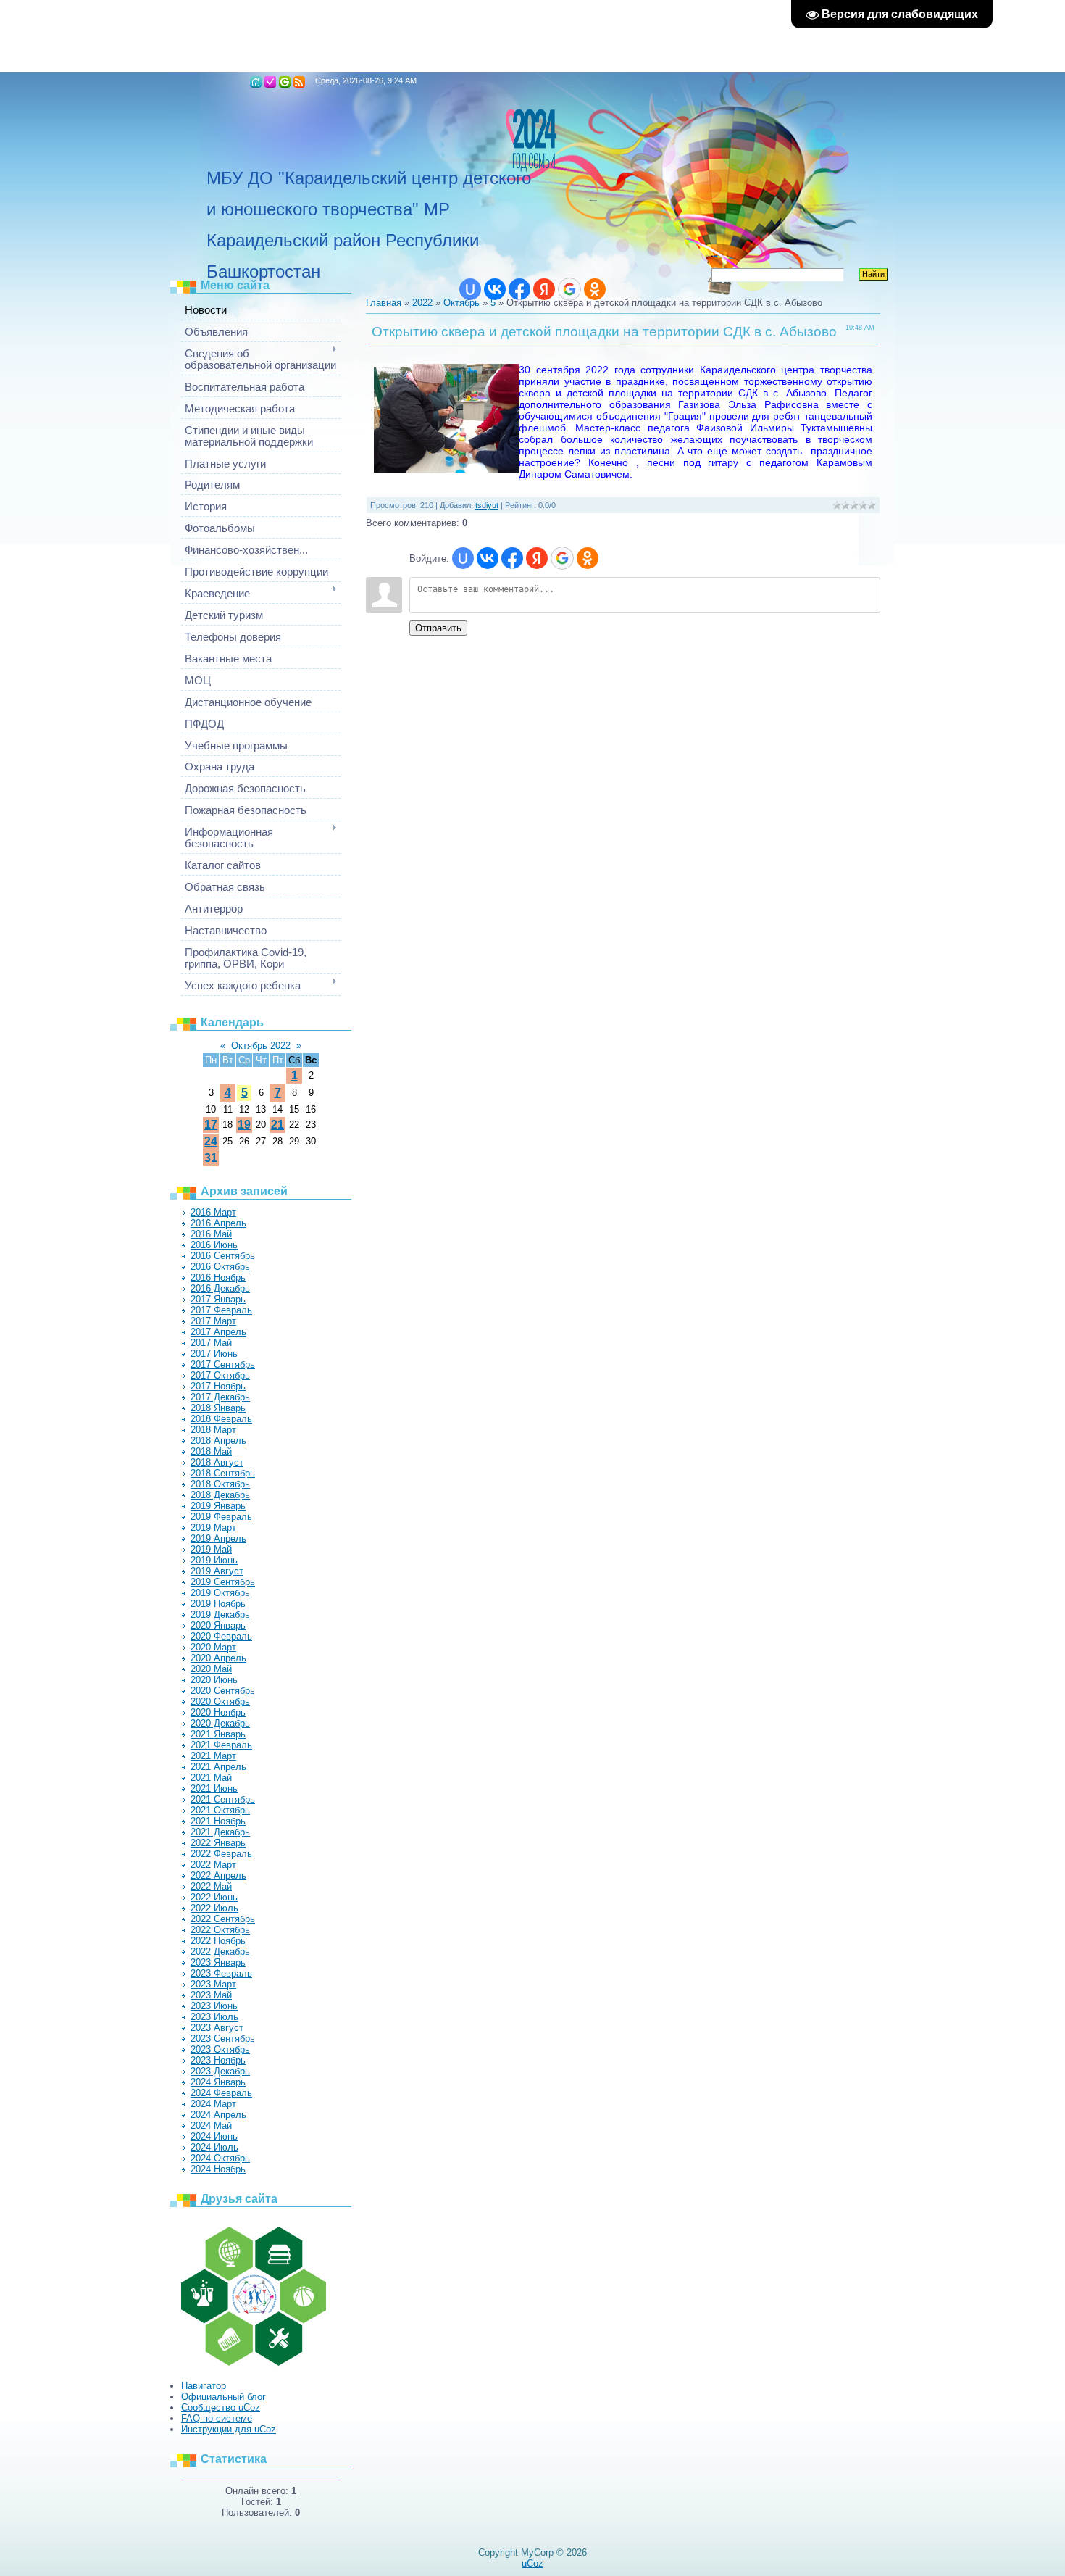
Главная (256, 82)
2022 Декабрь (220, 1952)
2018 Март (213, 1430)
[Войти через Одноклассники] (595, 289)
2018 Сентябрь (223, 1473)
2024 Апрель (218, 2115)
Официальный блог (224, 2397)
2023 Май (211, 1995)
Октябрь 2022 (261, 1046)
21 (277, 1125)
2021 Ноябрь (218, 1821)
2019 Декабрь (220, 1615)
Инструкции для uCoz (229, 2429)
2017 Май (211, 1343)
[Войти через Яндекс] (544, 289)
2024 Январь (218, 2082)
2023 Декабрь (220, 2071)
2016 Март (213, 1212)
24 (211, 1141)
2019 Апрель (218, 1538)
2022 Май (211, 1886)
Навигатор (204, 2386)
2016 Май (211, 1234)
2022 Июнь (214, 1897)
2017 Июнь (214, 1354)
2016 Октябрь (220, 1267)
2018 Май (211, 1451)
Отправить (438, 628)
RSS (299, 82)
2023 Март (213, 1984)
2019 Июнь (214, 1560)
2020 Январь (218, 1625)
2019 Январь (218, 1506)
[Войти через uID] (470, 289)
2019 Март (213, 1528)
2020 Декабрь (220, 1723)
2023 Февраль (221, 1973)
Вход (285, 82)
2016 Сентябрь (223, 1256)
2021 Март (213, 1756)
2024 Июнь (214, 2136)
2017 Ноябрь (218, 1386)
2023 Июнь (214, 2006)
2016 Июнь (214, 1245)
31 (211, 1158)
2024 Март (213, 2104)
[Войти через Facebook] (519, 289)
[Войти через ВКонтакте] (495, 289)
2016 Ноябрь (218, 1277)
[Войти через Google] (569, 289)
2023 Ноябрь (218, 2060)
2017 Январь (218, 1299)
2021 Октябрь (220, 1810)
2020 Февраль (221, 1636)
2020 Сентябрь (223, 1691)
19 (244, 1125)
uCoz (532, 2563)
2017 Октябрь (220, 1375)
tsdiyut (487, 505)
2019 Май (211, 1549)
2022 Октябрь (220, 1930)
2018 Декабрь (220, 1495)
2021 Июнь (214, 1788)
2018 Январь (218, 1408)
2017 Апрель (218, 1332)
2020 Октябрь (220, 1702)
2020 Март (213, 1647)
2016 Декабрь (220, 1288)
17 (211, 1125)
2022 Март (213, 1865)
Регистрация (270, 82)
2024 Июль (214, 2147)
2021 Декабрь (220, 1832)
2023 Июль (214, 2017)
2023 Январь (218, 1962)
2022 (422, 303)
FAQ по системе (217, 2418)
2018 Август (217, 1462)
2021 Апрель (218, 1767)
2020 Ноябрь (218, 1712)
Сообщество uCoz (221, 2407)
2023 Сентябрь (223, 2039)
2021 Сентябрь (223, 1799)
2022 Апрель (218, 1875)
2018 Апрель (218, 1441)
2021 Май (211, 1778)
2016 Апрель (218, 1223)
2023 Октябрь (220, 2049)
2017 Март (213, 1321)
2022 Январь (218, 1843)
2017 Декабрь (220, 1397)
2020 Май (211, 1669)
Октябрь (461, 303)
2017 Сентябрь (223, 1364)
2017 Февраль (221, 1310)
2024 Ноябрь (218, 2169)
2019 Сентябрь (223, 1582)
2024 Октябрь (220, 2158)
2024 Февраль (221, 2093)
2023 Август (217, 2028)
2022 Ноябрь (218, 1941)
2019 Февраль (221, 1517)
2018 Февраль (221, 1419)
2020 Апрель (218, 1658)
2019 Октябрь (220, 1593)
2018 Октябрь (220, 1484)
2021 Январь (218, 1734)
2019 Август (217, 1571)
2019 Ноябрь (218, 1604)
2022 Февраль (221, 1854)
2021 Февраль (221, 1745)
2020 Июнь (214, 1680)
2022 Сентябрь (223, 1919)
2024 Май (211, 2126)
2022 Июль (214, 1908)
